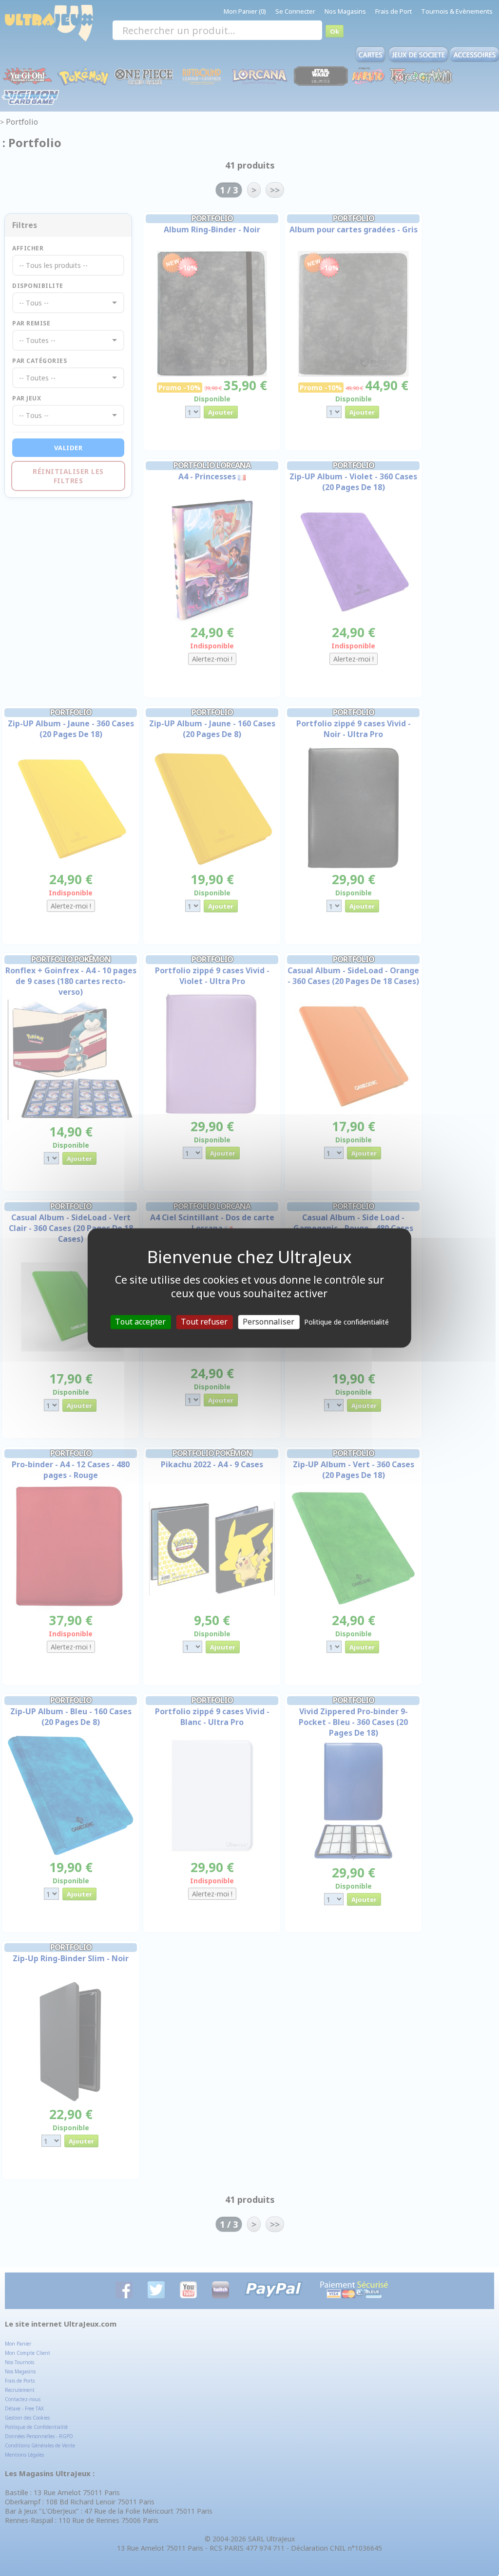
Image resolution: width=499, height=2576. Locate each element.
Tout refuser (204, 1322)
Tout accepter (140, 1322)
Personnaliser (269, 1322)
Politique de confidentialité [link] (346, 1322)
